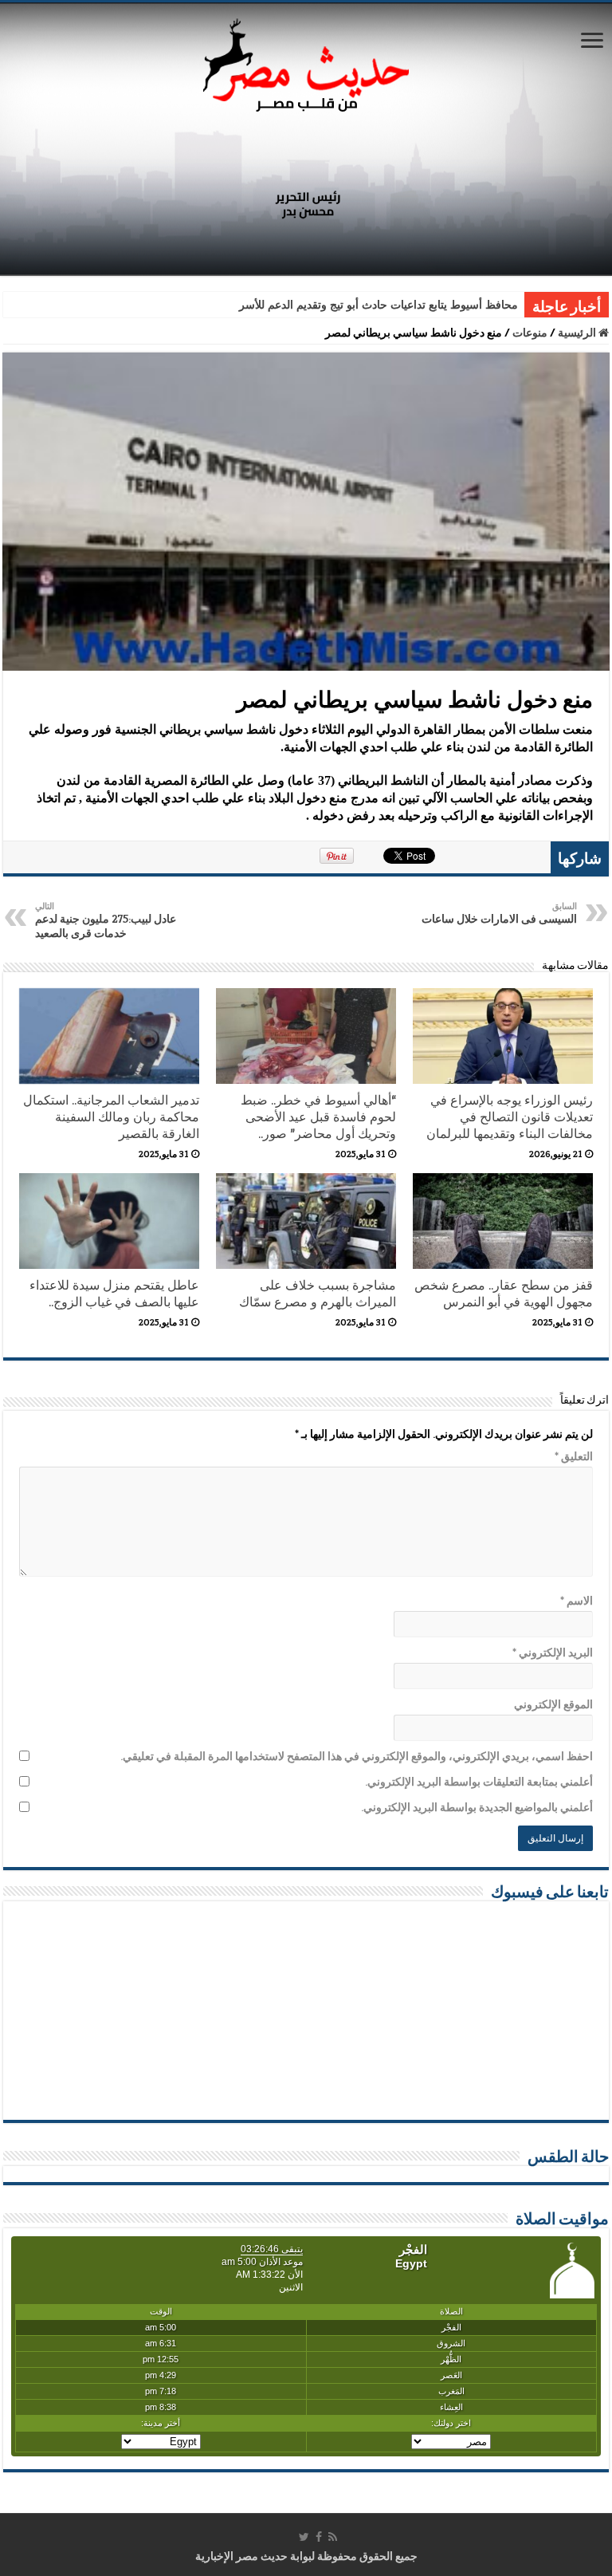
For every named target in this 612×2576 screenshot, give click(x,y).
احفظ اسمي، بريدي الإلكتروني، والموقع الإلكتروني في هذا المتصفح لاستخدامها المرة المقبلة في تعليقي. (357, 1756)
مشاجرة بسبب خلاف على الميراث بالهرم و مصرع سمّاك (318, 1294)
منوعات (530, 333)
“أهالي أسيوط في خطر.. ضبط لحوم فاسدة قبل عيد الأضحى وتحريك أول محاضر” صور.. (318, 1117)
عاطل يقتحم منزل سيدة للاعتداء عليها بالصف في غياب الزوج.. (114, 1294)
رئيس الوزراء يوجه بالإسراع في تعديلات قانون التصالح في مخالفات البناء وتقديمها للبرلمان (510, 1117)
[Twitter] (304, 2537)
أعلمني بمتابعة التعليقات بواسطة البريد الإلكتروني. (479, 1782)
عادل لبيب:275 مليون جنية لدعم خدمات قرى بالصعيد (106, 920)
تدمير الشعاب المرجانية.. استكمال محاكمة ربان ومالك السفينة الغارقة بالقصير (111, 1117)
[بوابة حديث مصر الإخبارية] (306, 63)
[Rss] (333, 2537)
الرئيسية (578, 333)
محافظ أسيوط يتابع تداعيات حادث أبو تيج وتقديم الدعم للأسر (379, 305)
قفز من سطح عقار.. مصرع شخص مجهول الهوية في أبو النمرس (504, 1294)
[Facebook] (319, 2537)
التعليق (574, 1456)
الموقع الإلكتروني (553, 1704)
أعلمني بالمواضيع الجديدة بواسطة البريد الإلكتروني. (477, 1807)
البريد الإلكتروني (553, 1652)
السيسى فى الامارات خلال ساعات (499, 913)
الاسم (577, 1601)
